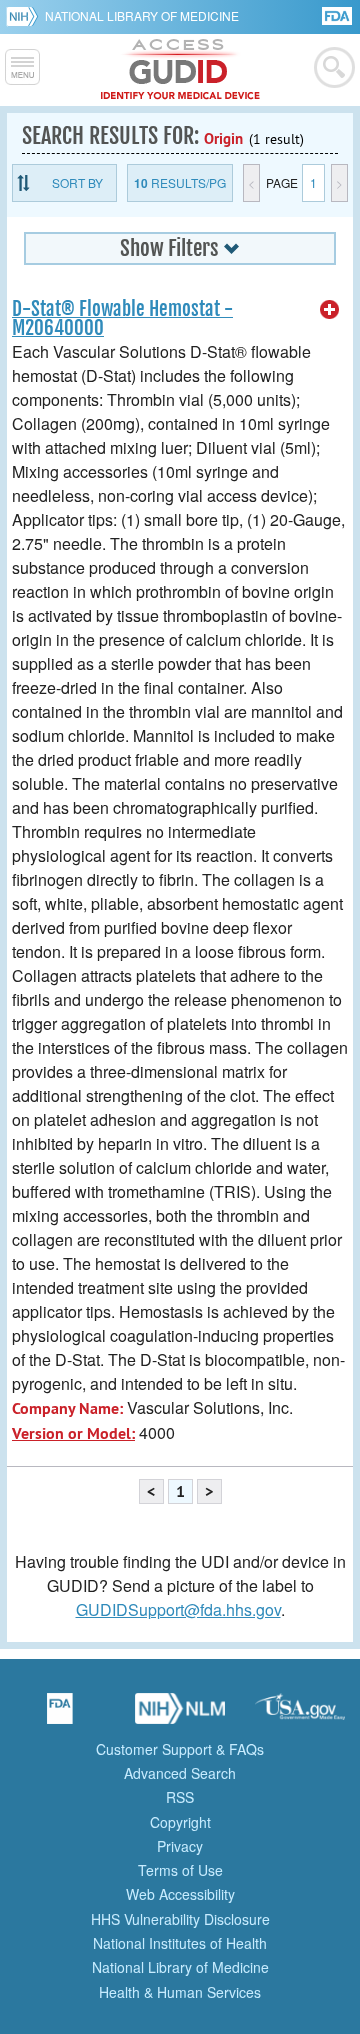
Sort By (77, 182)
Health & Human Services (180, 1992)
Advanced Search (180, 1773)
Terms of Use (180, 1870)
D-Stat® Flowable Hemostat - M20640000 (122, 318)
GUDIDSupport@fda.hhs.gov (178, 1609)
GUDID (180, 70)
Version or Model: (73, 1433)
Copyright (180, 1822)
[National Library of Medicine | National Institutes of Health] (180, 1715)
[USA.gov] (300, 1715)
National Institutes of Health (180, 1943)
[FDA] (338, 14)
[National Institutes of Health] (25, 16)
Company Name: (67, 1408)
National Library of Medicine (142, 15)
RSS (180, 1797)
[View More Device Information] (330, 310)
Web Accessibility (180, 1894)
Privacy (180, 1846)
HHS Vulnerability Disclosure (180, 1919)
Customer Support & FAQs (180, 1749)
